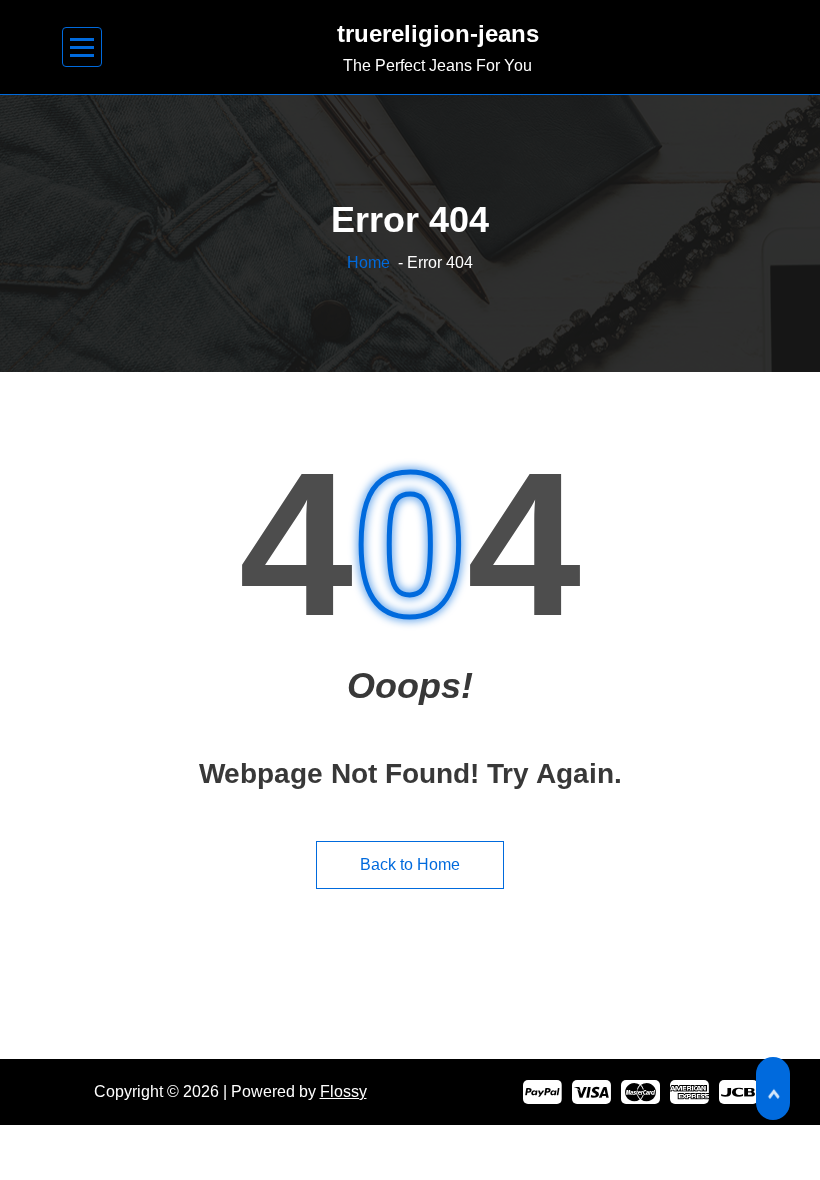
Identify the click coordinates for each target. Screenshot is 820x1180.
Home (368, 262)
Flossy (343, 1091)
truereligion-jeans (438, 33)
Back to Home (410, 864)
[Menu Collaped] (82, 47)
